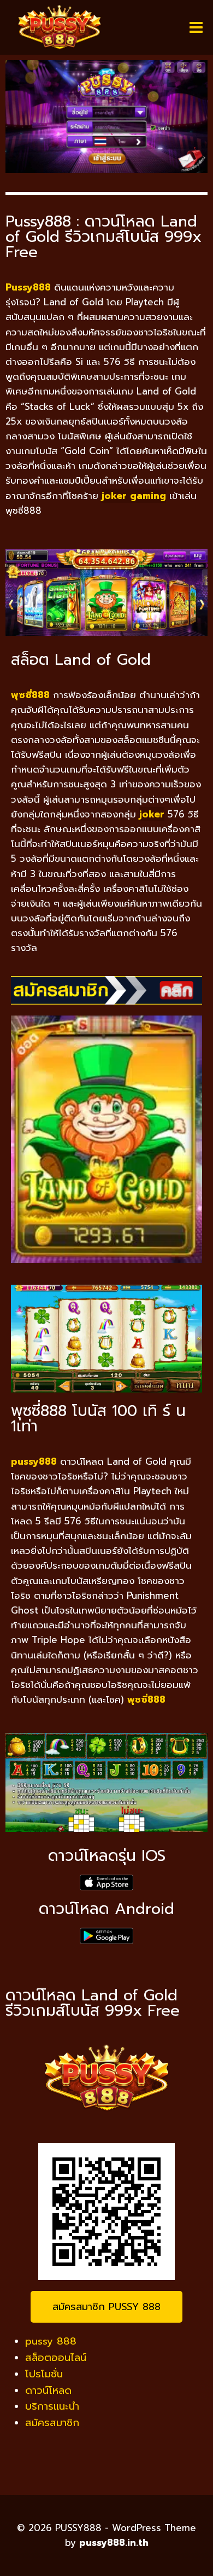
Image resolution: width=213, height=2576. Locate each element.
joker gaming (134, 496)
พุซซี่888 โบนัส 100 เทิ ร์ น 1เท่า (98, 1418)
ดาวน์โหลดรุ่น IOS (107, 1856)
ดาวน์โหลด (48, 2391)
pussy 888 (51, 2341)
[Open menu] (196, 27)
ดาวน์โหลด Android (106, 1909)
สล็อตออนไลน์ (56, 2358)
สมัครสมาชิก (52, 2423)
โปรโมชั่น (44, 2374)
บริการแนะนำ (52, 2406)
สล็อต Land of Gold (81, 660)
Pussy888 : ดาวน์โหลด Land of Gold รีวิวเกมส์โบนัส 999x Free (103, 237)
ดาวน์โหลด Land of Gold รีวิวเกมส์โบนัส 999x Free (93, 2003)
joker (152, 814)
